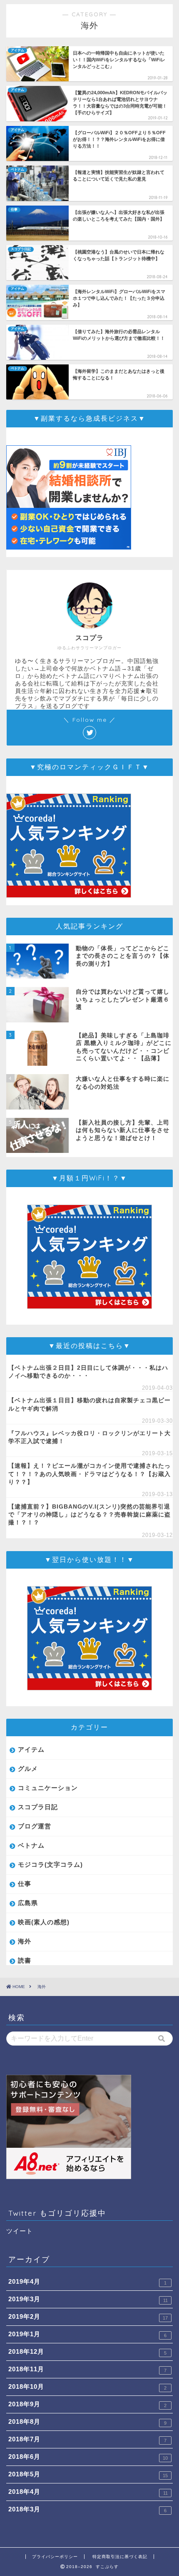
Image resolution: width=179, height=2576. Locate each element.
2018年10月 (87, 2387)
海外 (25, 1941)
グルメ (28, 1769)
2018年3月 (87, 2509)
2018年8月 (87, 2422)
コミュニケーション (48, 1788)
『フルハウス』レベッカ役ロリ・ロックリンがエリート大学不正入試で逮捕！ (89, 1437)
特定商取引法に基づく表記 (120, 2557)
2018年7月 (87, 2439)
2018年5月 (88, 2474)
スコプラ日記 (38, 1807)
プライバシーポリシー (55, 2557)
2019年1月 (87, 2334)
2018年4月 (88, 2492)
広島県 (28, 1903)
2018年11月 (87, 2369)
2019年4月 (87, 2282)
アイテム (31, 1749)
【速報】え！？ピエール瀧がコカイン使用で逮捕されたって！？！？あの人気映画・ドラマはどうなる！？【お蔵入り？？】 (89, 1474)
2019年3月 (88, 2299)
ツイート (20, 2231)
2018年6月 (88, 2457)
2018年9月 (87, 2404)
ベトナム (31, 1845)
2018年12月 (87, 2352)
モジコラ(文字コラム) (50, 1864)
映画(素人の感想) (44, 1922)
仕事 (25, 1884)
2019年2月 (88, 2317)
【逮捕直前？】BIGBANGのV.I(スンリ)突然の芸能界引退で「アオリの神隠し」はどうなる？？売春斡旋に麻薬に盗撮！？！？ (89, 1515)
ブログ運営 (35, 1826)
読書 (25, 1960)
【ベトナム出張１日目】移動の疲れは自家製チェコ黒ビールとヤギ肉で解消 (89, 1404)
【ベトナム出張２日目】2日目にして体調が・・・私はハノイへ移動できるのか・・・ (88, 1372)
